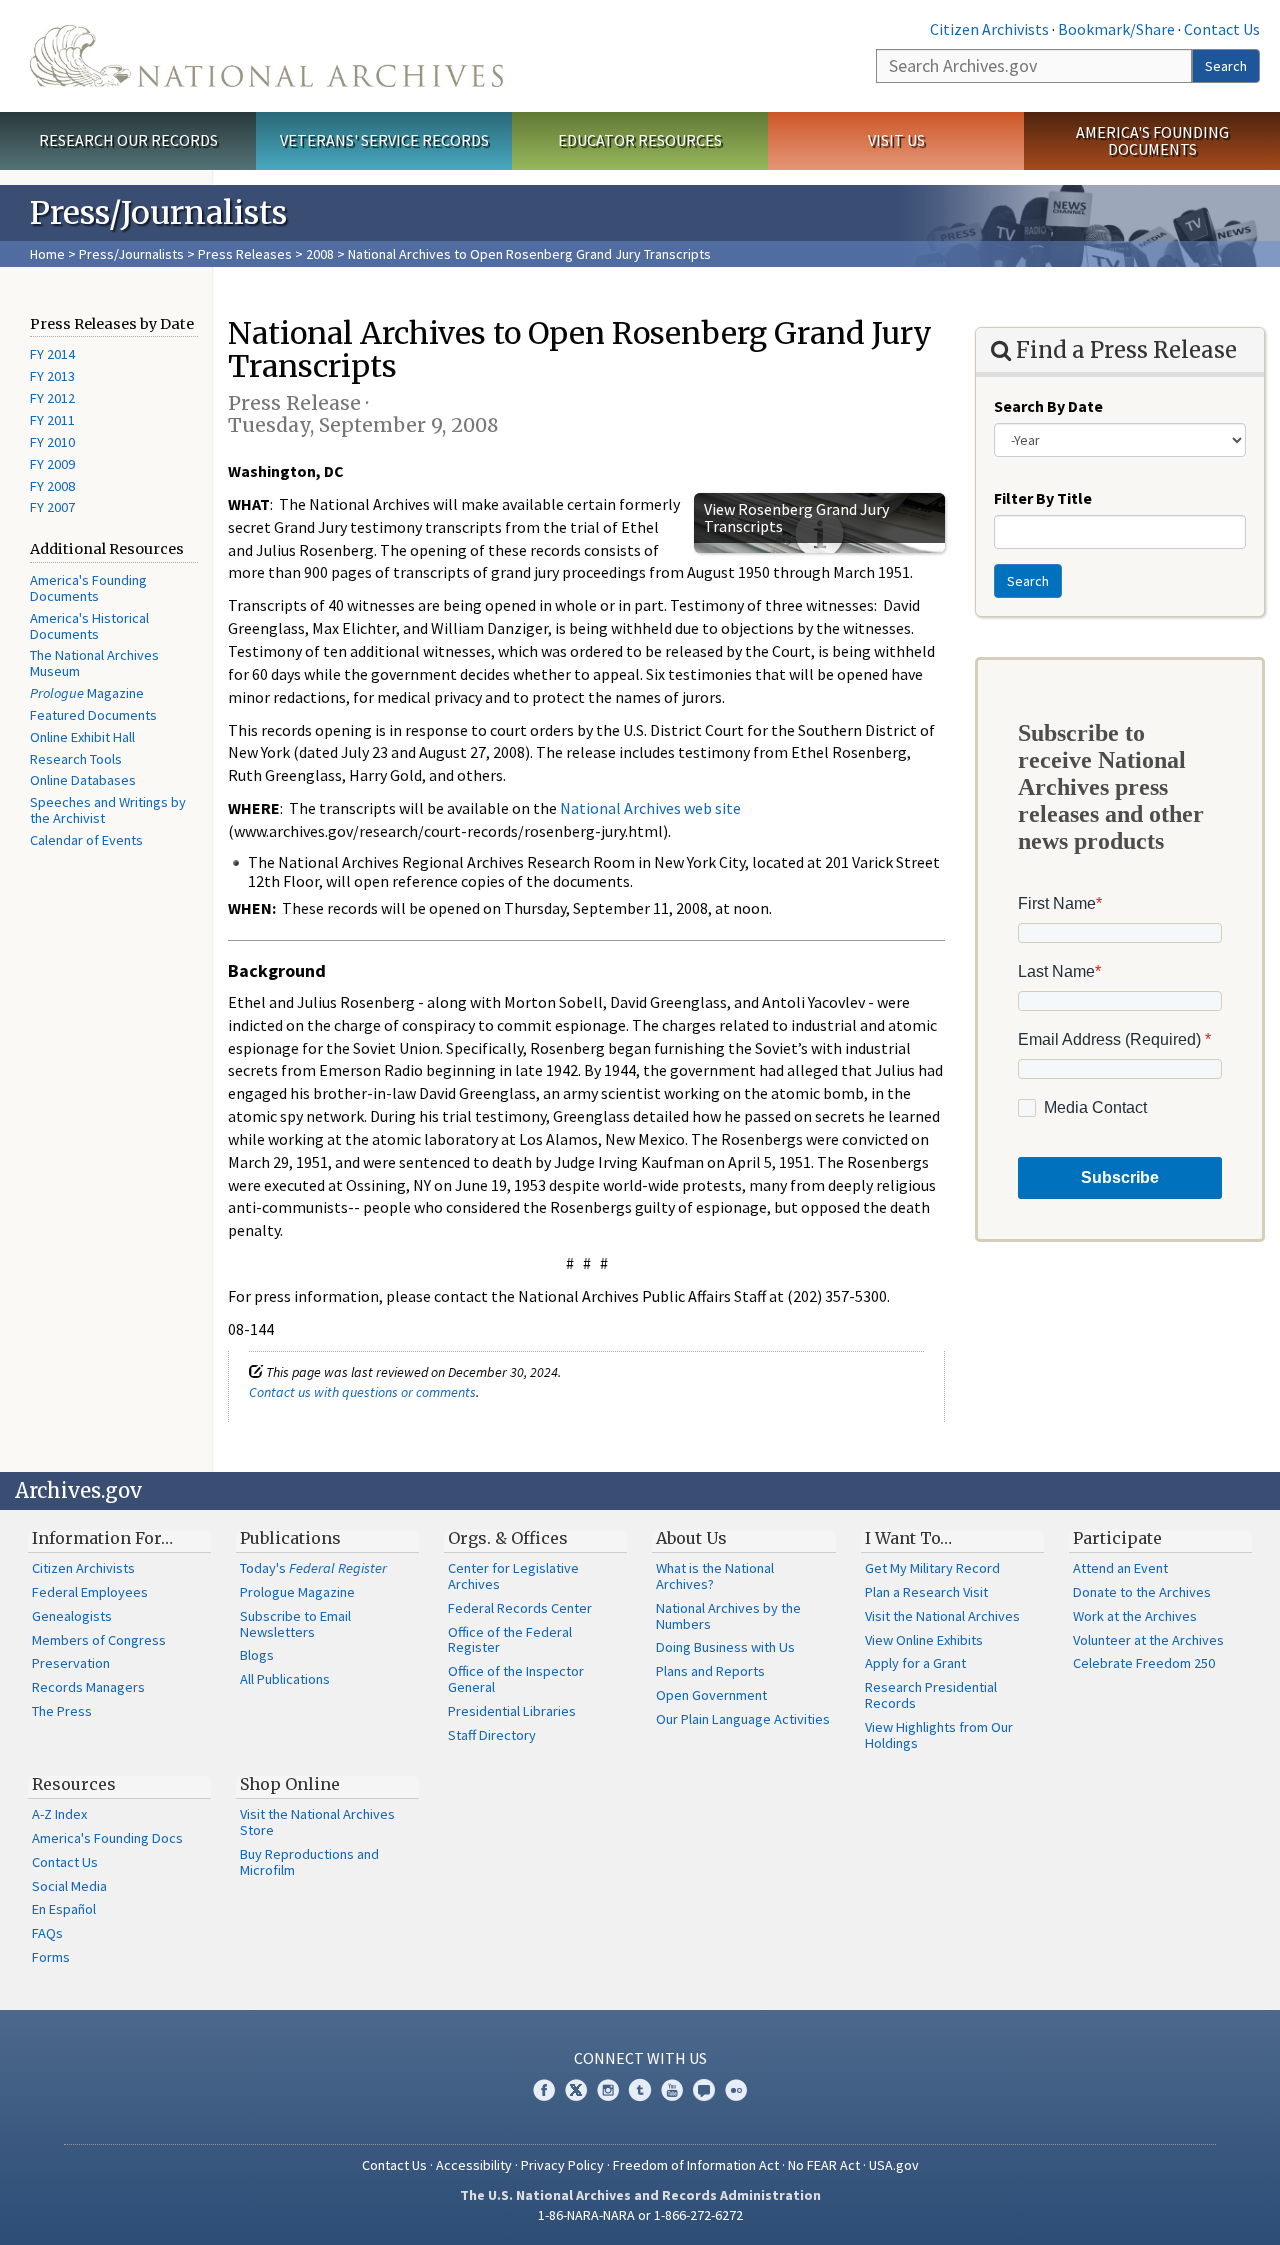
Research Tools (76, 759)
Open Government (711, 1695)
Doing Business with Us (725, 1647)
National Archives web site (650, 808)
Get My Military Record (932, 1568)
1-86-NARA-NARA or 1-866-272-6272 (640, 2215)
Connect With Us (640, 2058)
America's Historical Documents (89, 626)
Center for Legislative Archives (513, 1576)
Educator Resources (640, 140)
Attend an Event (1120, 1568)
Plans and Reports (710, 1671)
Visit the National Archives (942, 1616)
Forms (51, 1957)
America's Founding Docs (107, 1838)
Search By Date (1048, 406)
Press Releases (245, 254)
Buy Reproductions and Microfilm (309, 1862)
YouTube (672, 2090)
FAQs (47, 1933)
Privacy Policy (562, 2165)
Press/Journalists (131, 254)
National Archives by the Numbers (728, 1616)
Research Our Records (128, 140)
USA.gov (894, 2165)
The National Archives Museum (94, 663)
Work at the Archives (1135, 1616)
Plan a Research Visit (926, 1592)
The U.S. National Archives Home (266, 56)
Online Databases (83, 780)
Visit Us (896, 140)
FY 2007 (52, 507)
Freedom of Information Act (696, 2165)
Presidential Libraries (512, 1711)
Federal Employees (90, 1592)
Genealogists (72, 1616)
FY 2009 (52, 464)
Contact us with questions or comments (362, 1392)
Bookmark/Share (1116, 29)
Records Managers (88, 1687)
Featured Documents (93, 715)
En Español (64, 1909)
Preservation (71, 1663)
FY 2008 (52, 486)
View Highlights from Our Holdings (939, 1735)
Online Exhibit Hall (82, 737)
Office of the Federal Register (510, 1640)
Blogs (257, 1655)
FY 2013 (52, 376)
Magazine (87, 693)
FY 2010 (52, 442)
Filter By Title (1043, 498)
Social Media (69, 1886)
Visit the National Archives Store (317, 1822)
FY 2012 (52, 398)
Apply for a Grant (915, 1663)
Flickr (736, 2090)
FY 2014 (52, 354)
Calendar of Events (86, 840)
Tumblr (640, 2090)
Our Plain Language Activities (743, 1719)
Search (1226, 66)
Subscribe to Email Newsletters (295, 1624)
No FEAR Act (824, 2165)
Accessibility (474, 2165)
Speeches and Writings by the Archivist (108, 810)
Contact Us (1222, 29)
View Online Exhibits (924, 1640)
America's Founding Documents (1152, 140)
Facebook (544, 2090)
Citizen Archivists (989, 29)
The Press (62, 1711)
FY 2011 (52, 420)
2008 (320, 254)
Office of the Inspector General (516, 1679)
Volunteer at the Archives (1148, 1640)
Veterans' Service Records (384, 140)
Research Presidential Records (931, 1695)
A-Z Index (59, 1814)
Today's (313, 1568)
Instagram (608, 2090)
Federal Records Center (520, 1608)
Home (47, 254)
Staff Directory (492, 1735)
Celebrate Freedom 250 (1144, 1663)
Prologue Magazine (297, 1592)
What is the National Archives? (715, 1576)
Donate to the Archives (1142, 1592)
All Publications (285, 1679)
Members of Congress (99, 1640)
